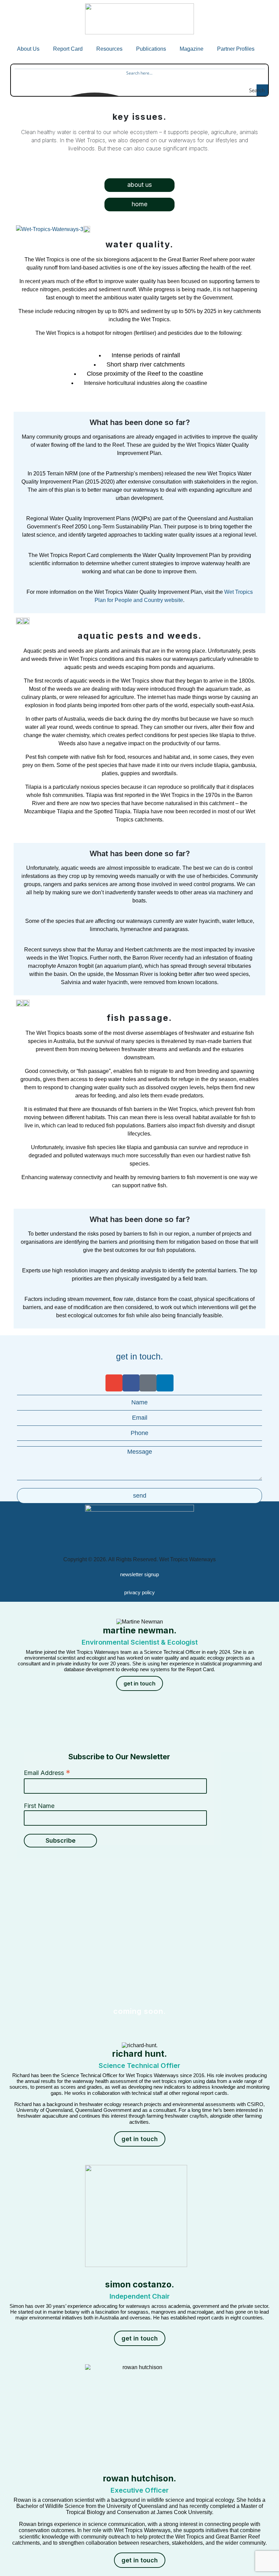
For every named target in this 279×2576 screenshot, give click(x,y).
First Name (39, 1806)
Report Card (68, 49)
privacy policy (139, 1592)
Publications (151, 49)
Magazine (192, 49)
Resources (109, 49)
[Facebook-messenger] (148, 1383)
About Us (28, 49)
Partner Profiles (236, 49)
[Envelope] (114, 1383)
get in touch (139, 1683)
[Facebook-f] (131, 1383)
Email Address (47, 1773)
